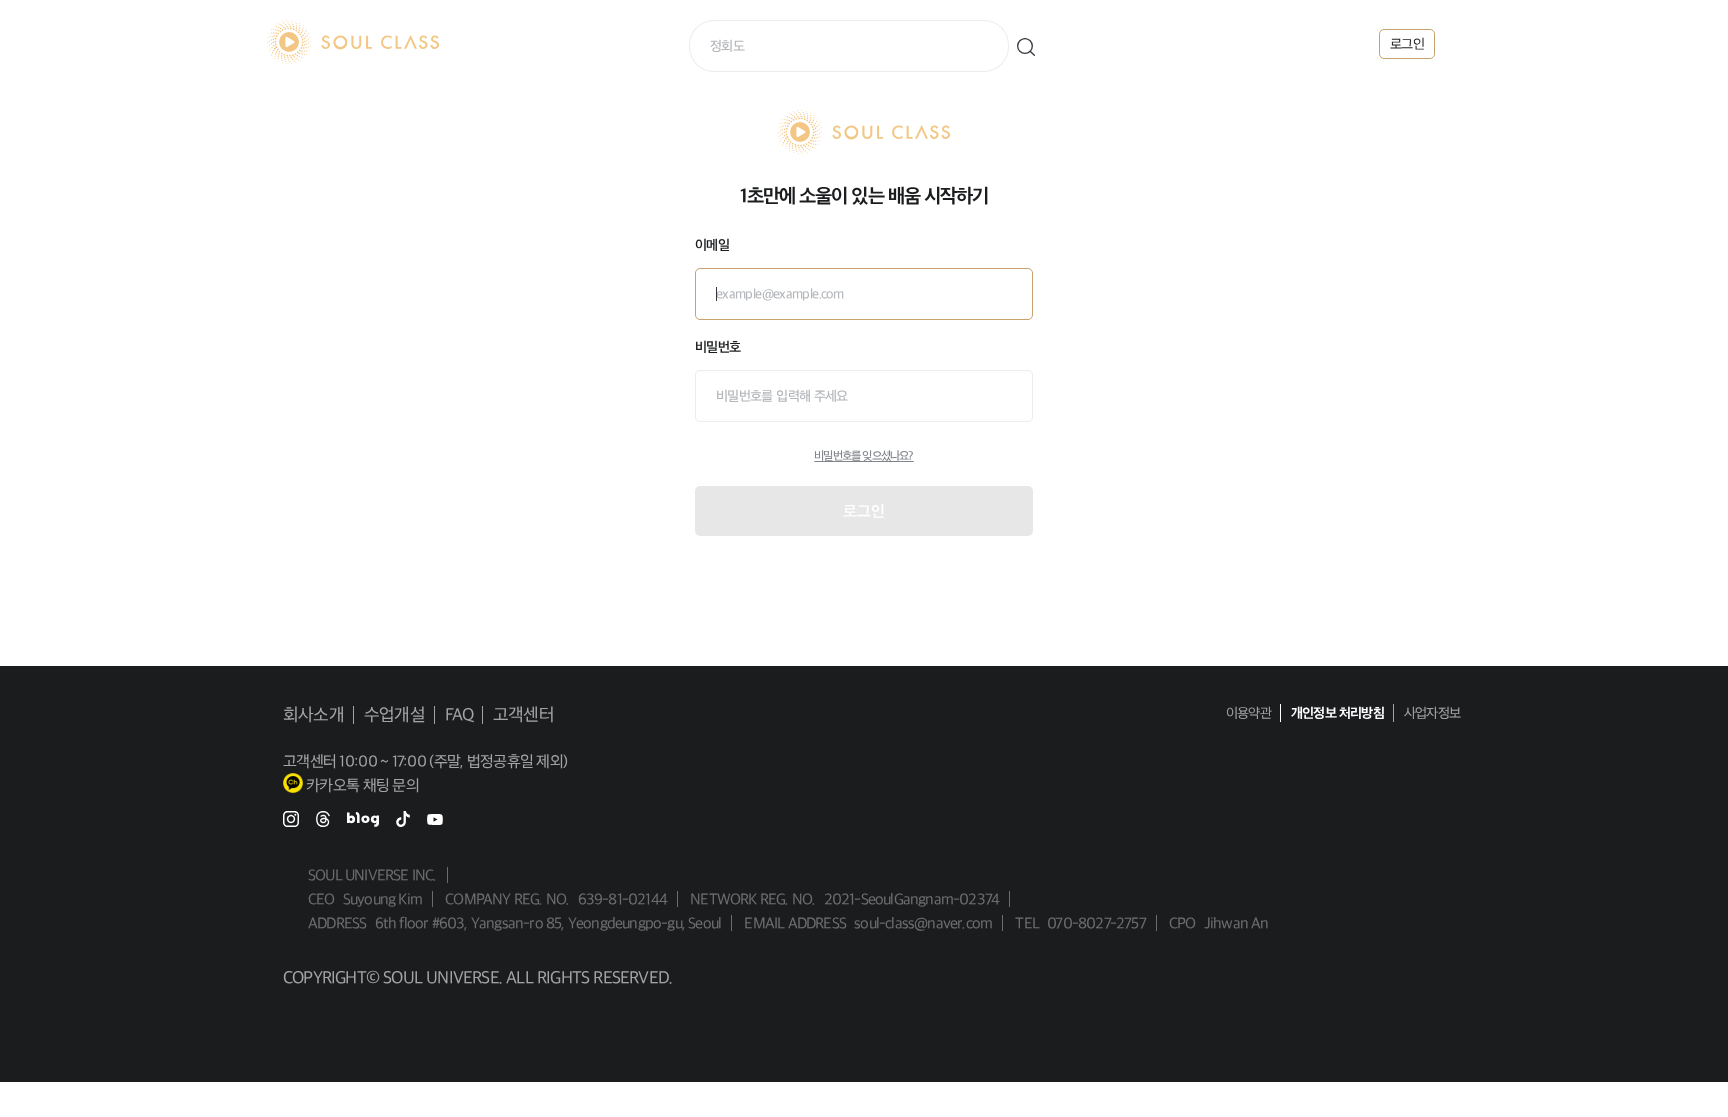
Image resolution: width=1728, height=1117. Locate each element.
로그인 (864, 511)
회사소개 (313, 715)
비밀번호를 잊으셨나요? (863, 456)
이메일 (712, 245)
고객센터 (523, 715)
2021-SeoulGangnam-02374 (912, 899)
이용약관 (1248, 713)
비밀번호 (717, 347)
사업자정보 (1432, 713)
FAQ (459, 715)
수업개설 (394, 715)
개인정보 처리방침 (1337, 713)
